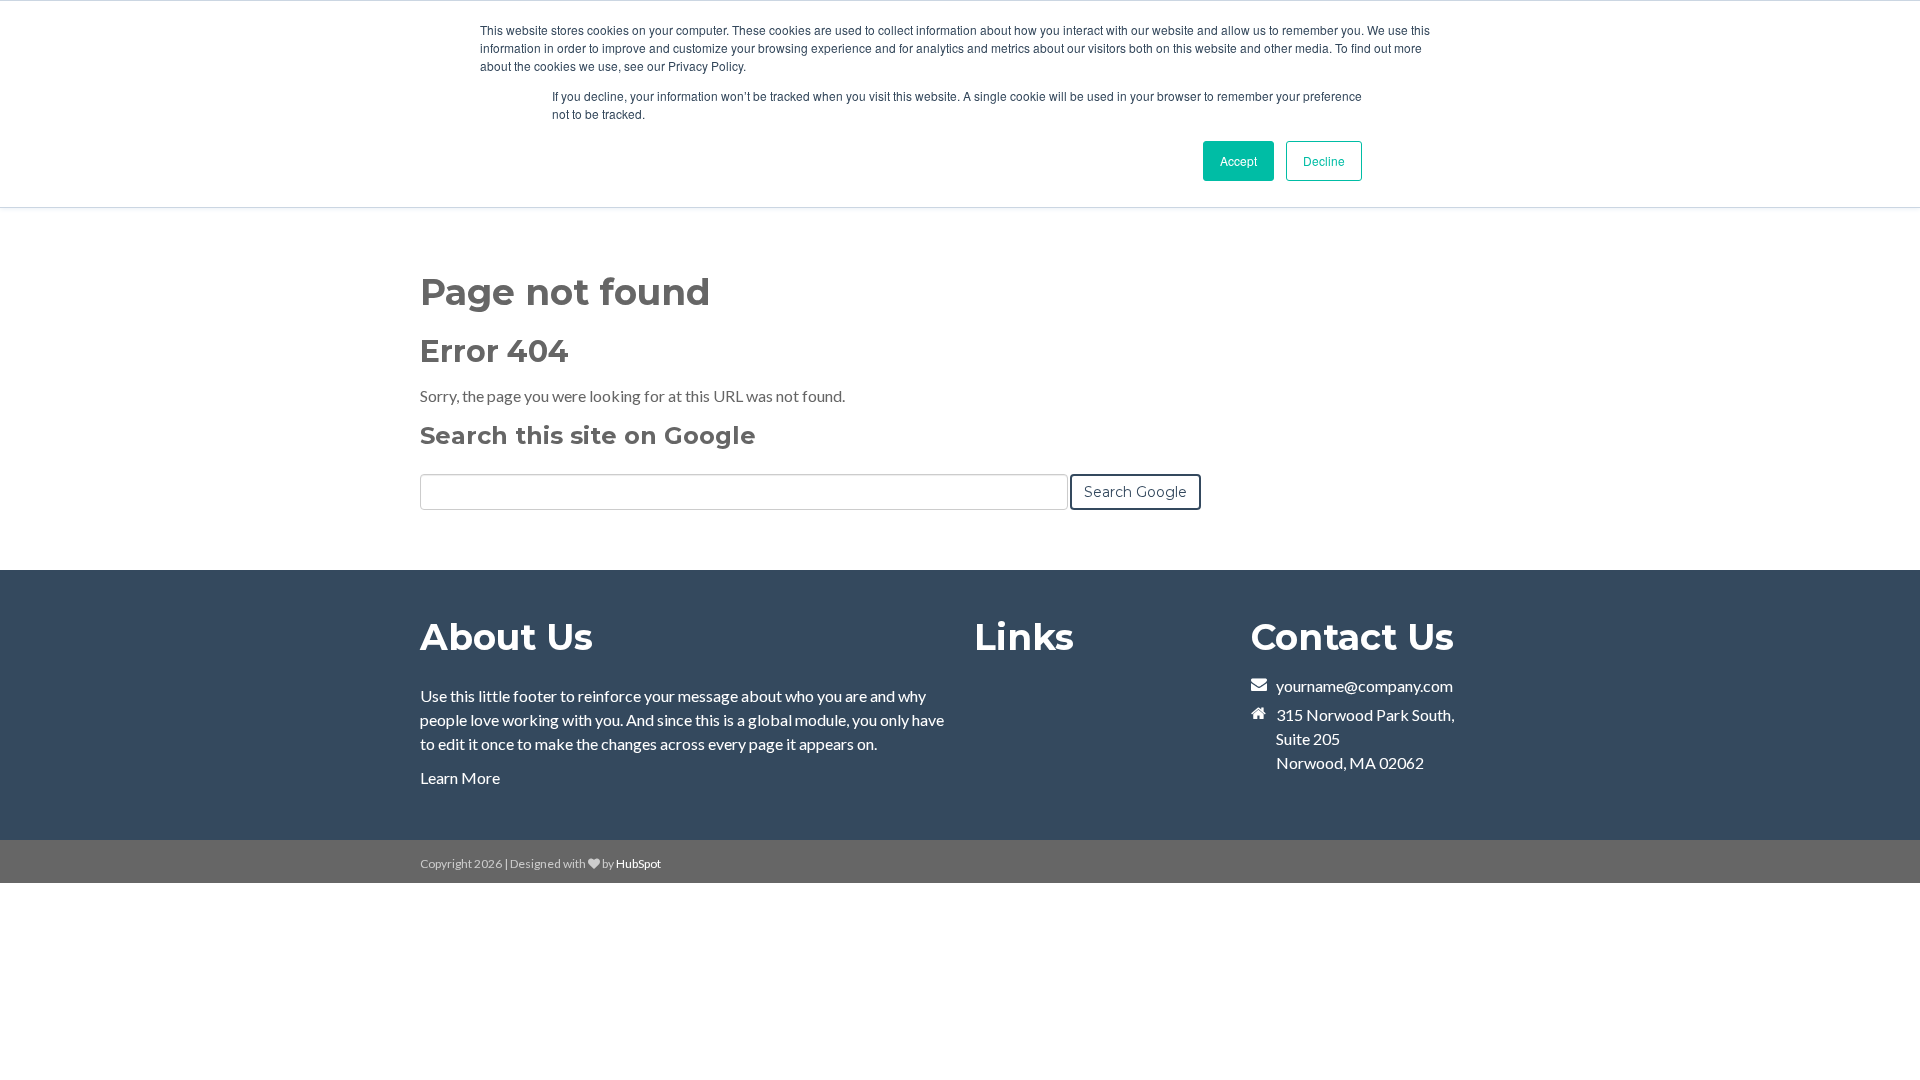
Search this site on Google (588, 435)
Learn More (460, 777)
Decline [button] (1324, 160)
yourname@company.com (1364, 685)
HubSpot (638, 863)
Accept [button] (1238, 160)
